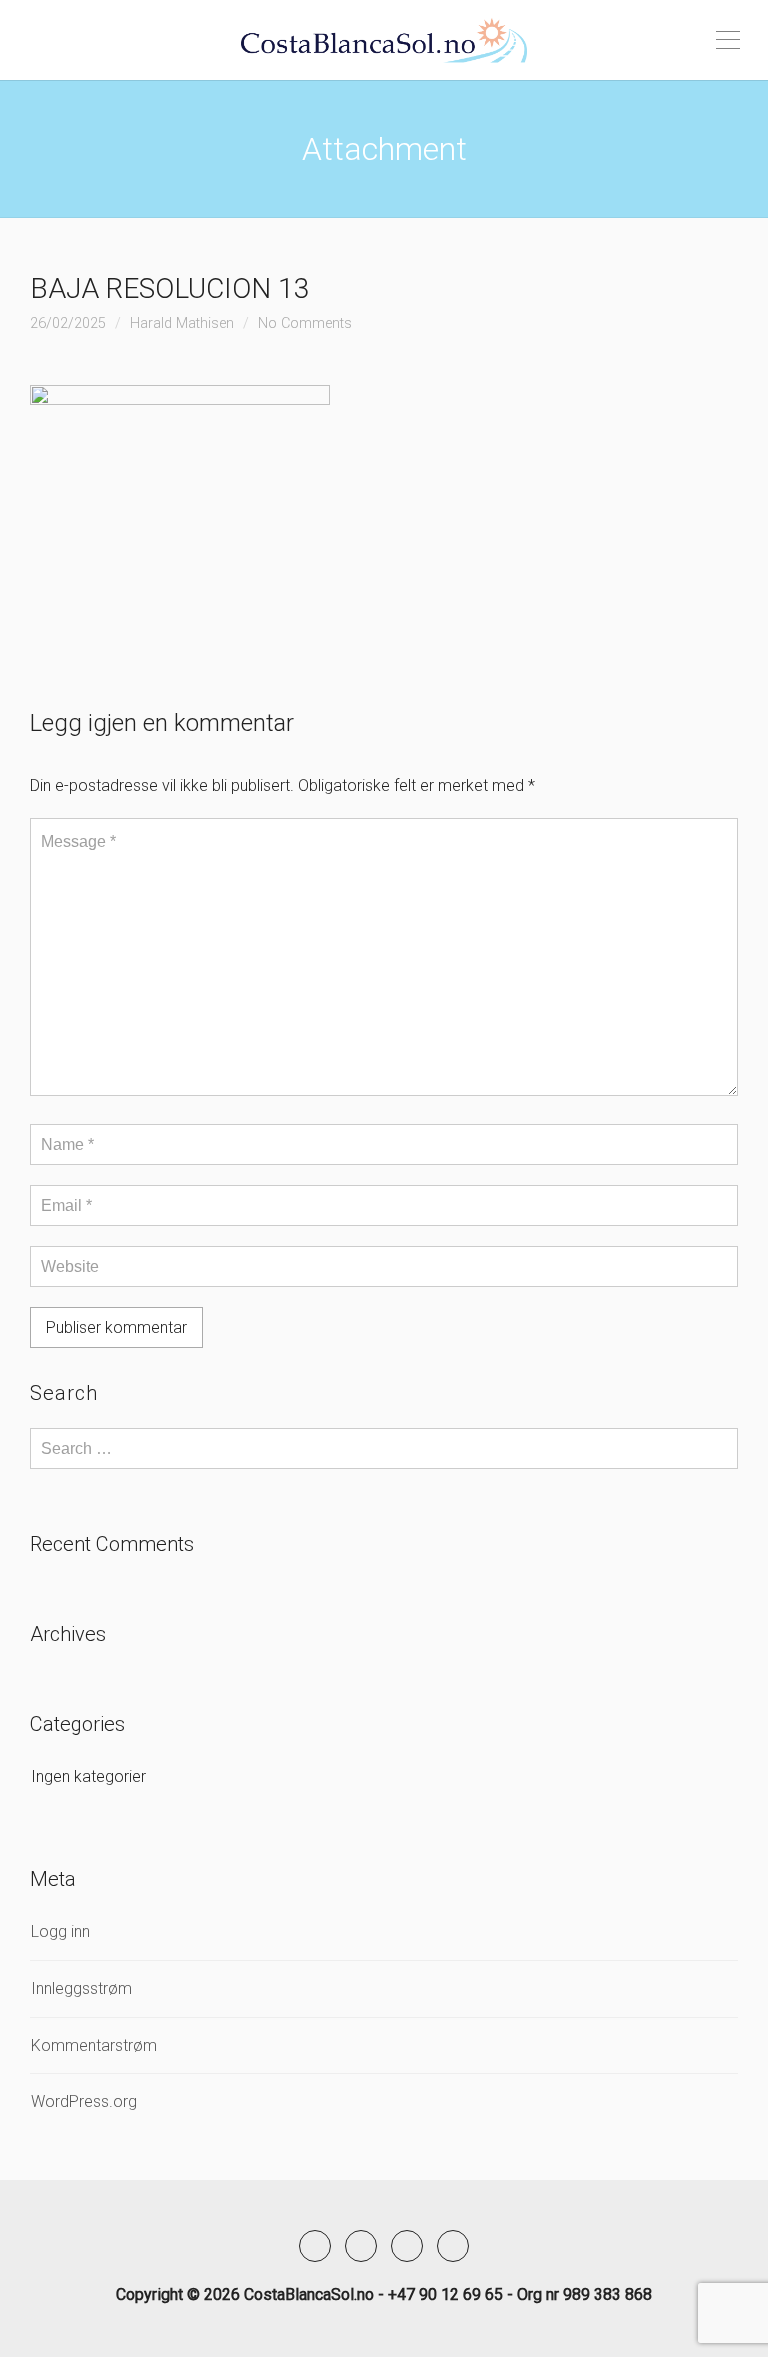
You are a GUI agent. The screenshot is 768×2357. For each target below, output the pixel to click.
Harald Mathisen (182, 323)
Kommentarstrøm (94, 2045)
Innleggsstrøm (81, 1988)
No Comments (305, 323)
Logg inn (60, 1931)
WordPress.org (84, 2101)
